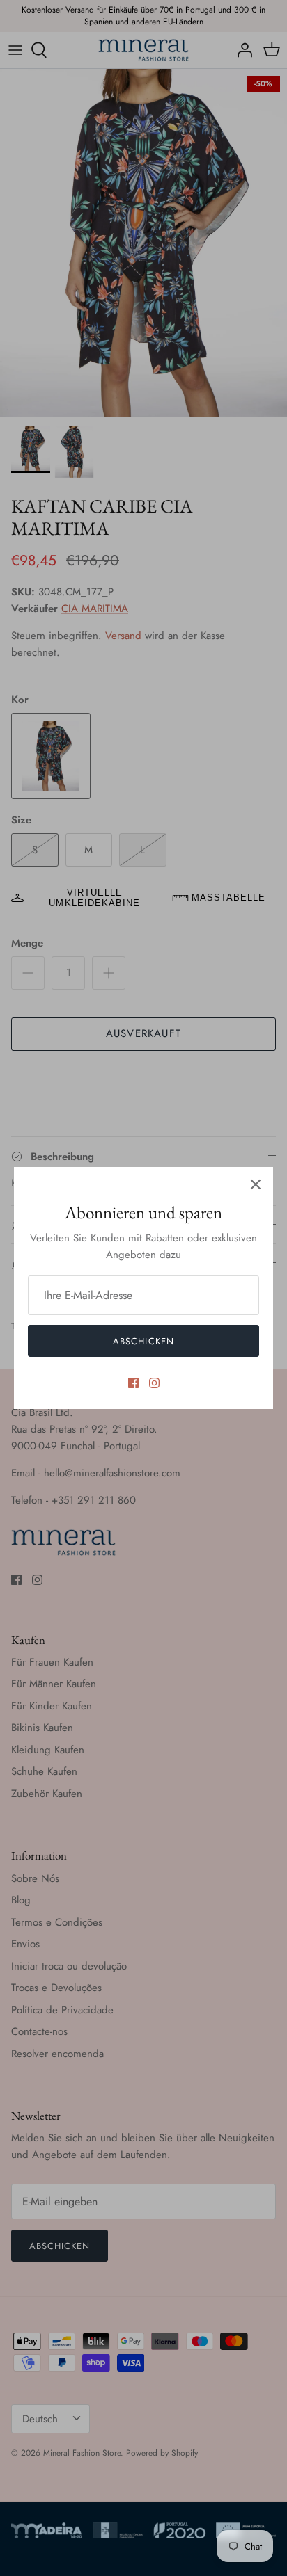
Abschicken (143, 1341)
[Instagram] (154, 1383)
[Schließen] (256, 1184)
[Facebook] (133, 1383)
